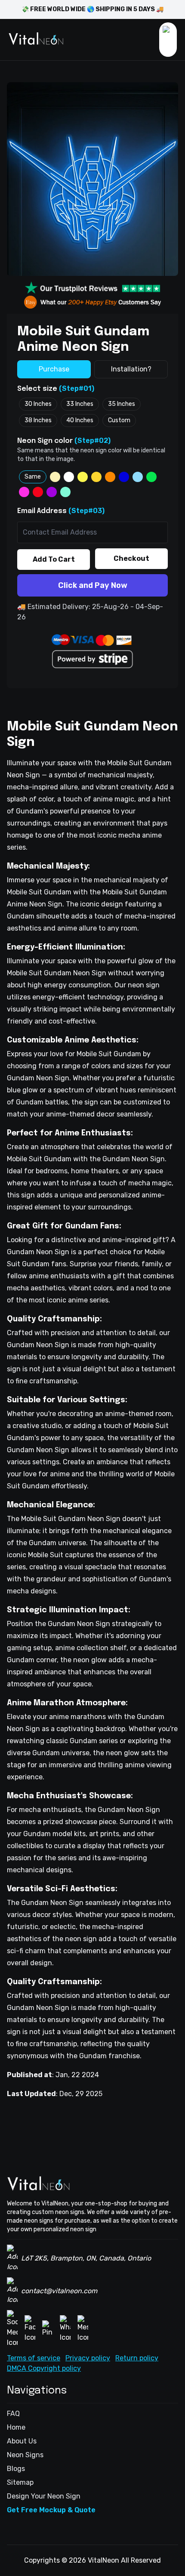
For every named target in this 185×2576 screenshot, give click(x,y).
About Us (22, 2441)
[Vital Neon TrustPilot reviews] (92, 288)
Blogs (16, 2469)
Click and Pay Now (93, 585)
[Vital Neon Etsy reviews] (92, 302)
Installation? (131, 369)
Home (16, 2427)
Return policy (137, 2358)
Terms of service (34, 2358)
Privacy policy (88, 2358)
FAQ (13, 2414)
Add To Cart (54, 559)
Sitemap (20, 2482)
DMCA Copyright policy (44, 2368)
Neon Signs (25, 2455)
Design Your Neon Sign (44, 2496)
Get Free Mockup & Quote (51, 2510)
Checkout (131, 558)
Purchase (54, 369)
